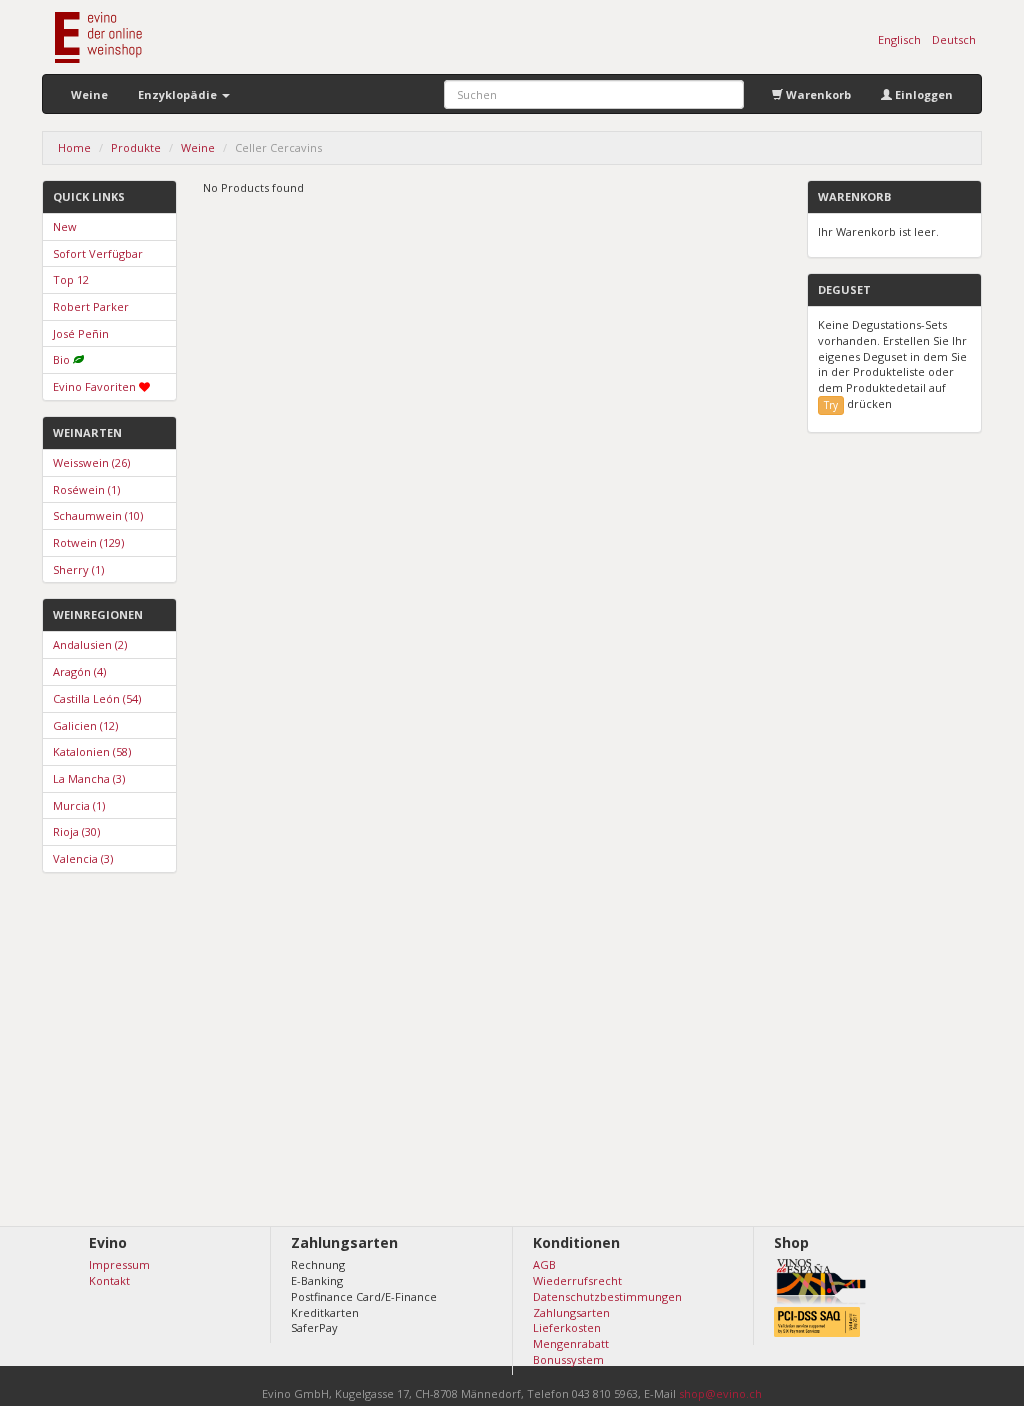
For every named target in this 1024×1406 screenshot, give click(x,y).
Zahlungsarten (571, 1312)
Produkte (136, 147)
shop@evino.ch (720, 1393)
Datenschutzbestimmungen (607, 1296)
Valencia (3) (83, 858)
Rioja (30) (76, 831)
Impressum (119, 1264)
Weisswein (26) (91, 462)
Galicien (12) (85, 725)
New (65, 226)
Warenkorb (817, 94)
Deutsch (954, 39)
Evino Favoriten (94, 386)
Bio (61, 359)
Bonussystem (568, 1359)
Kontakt (109, 1280)
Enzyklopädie (179, 94)
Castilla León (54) (97, 698)
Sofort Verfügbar (98, 253)
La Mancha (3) (89, 778)
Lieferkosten (567, 1327)
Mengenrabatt (571, 1343)
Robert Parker (91, 306)
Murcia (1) (79, 805)
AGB (544, 1264)
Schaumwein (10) (98, 515)
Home (74, 147)
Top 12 (71, 279)
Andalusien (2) (90, 644)
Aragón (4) (79, 671)
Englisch (899, 39)
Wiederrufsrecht (577, 1280)
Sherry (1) (78, 569)
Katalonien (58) (92, 751)
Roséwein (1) (86, 489)
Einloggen (922, 94)
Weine (89, 94)
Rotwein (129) (88, 542)
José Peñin (81, 333)
